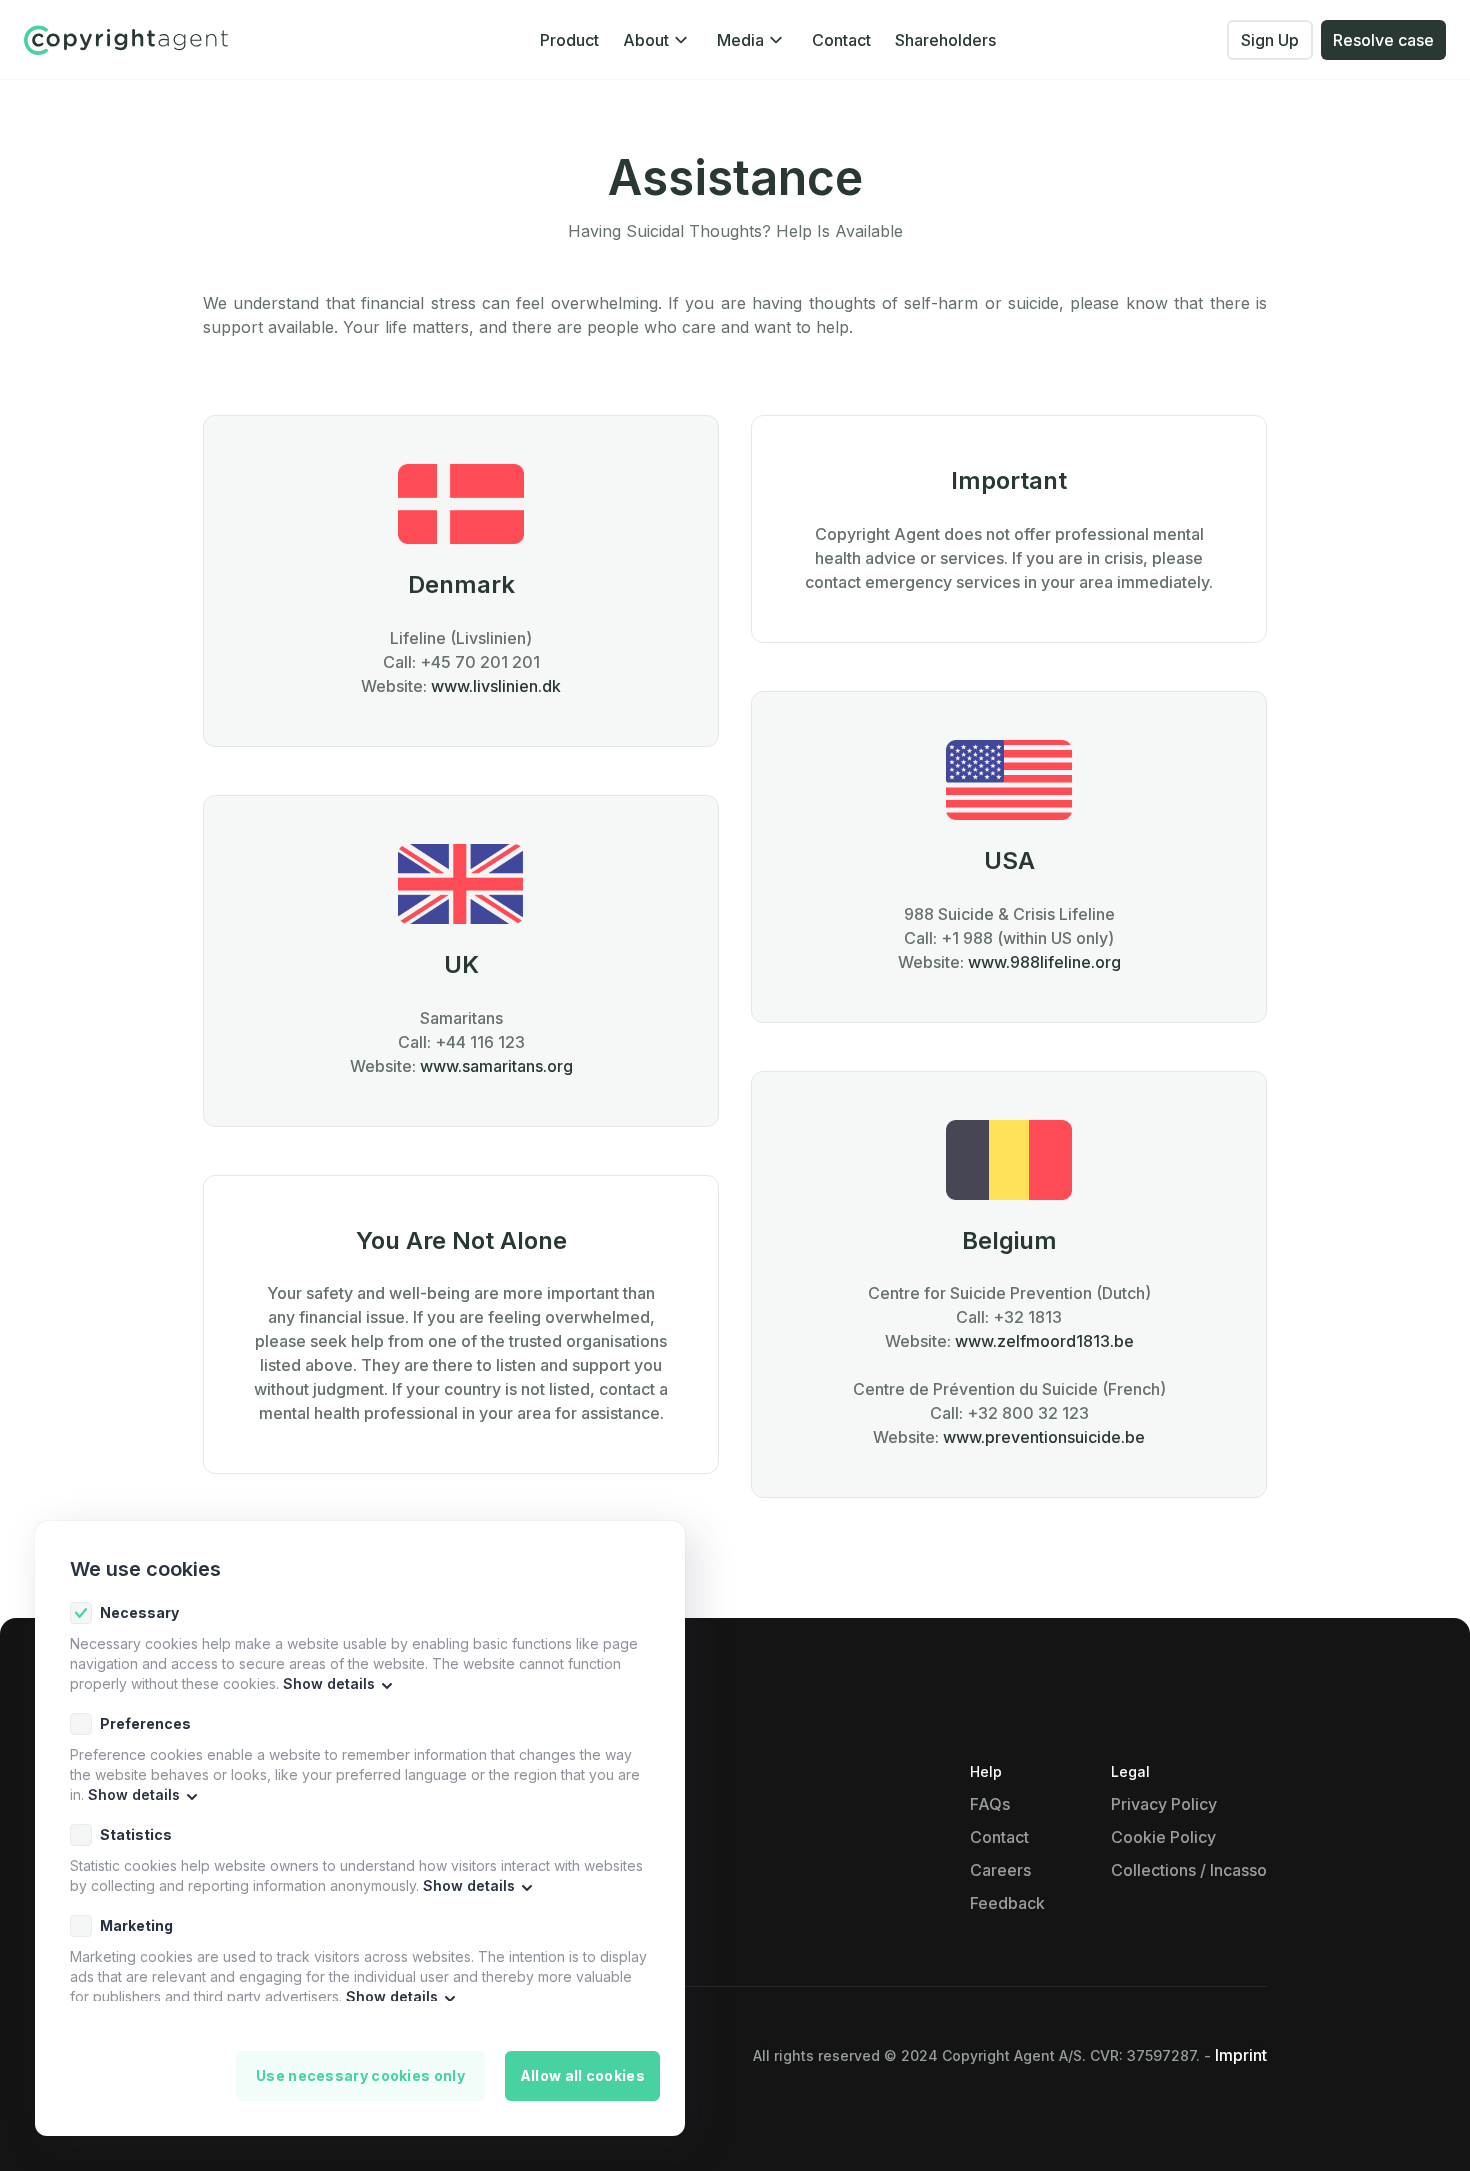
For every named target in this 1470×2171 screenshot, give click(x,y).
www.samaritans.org (496, 1066)
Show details (329, 1683)
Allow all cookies (582, 2075)
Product (569, 40)
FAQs (990, 1804)
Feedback (1007, 1903)
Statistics (136, 1834)
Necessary (139, 1612)
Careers (1000, 1870)
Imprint (1241, 2055)
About (646, 40)
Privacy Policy (1164, 1804)
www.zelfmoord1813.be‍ (1044, 1341)
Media (740, 40)
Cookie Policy (1163, 1837)
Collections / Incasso (1189, 1870)
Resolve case (1383, 40)
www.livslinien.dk (496, 686)
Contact (841, 40)
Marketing (136, 1925)
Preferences (145, 1723)
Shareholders (945, 40)
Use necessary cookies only (360, 2075)
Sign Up (1270, 40)
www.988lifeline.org (1044, 962)
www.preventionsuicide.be (1044, 1437)
